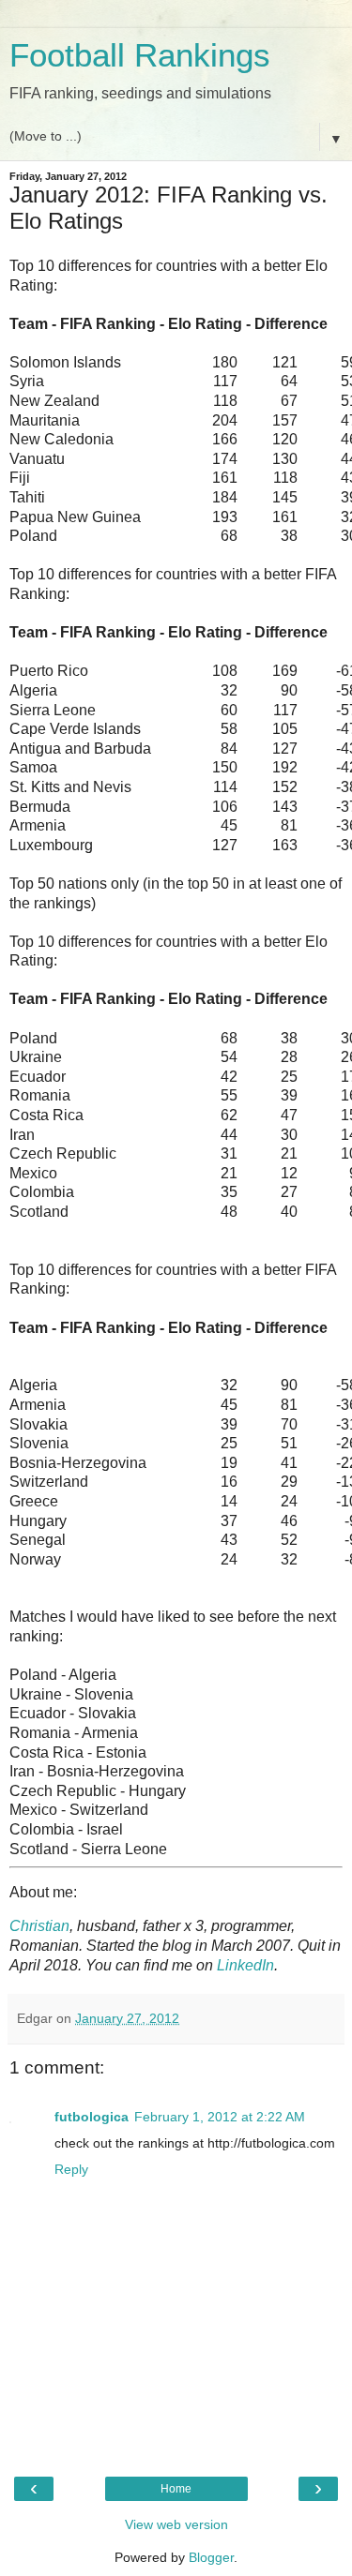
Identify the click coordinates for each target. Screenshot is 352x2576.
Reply (71, 2169)
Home (176, 2489)
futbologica (92, 2117)
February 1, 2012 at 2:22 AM (220, 2117)
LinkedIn (245, 1965)
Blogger (211, 2557)
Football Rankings (140, 55)
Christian (39, 1926)
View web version (176, 2524)
